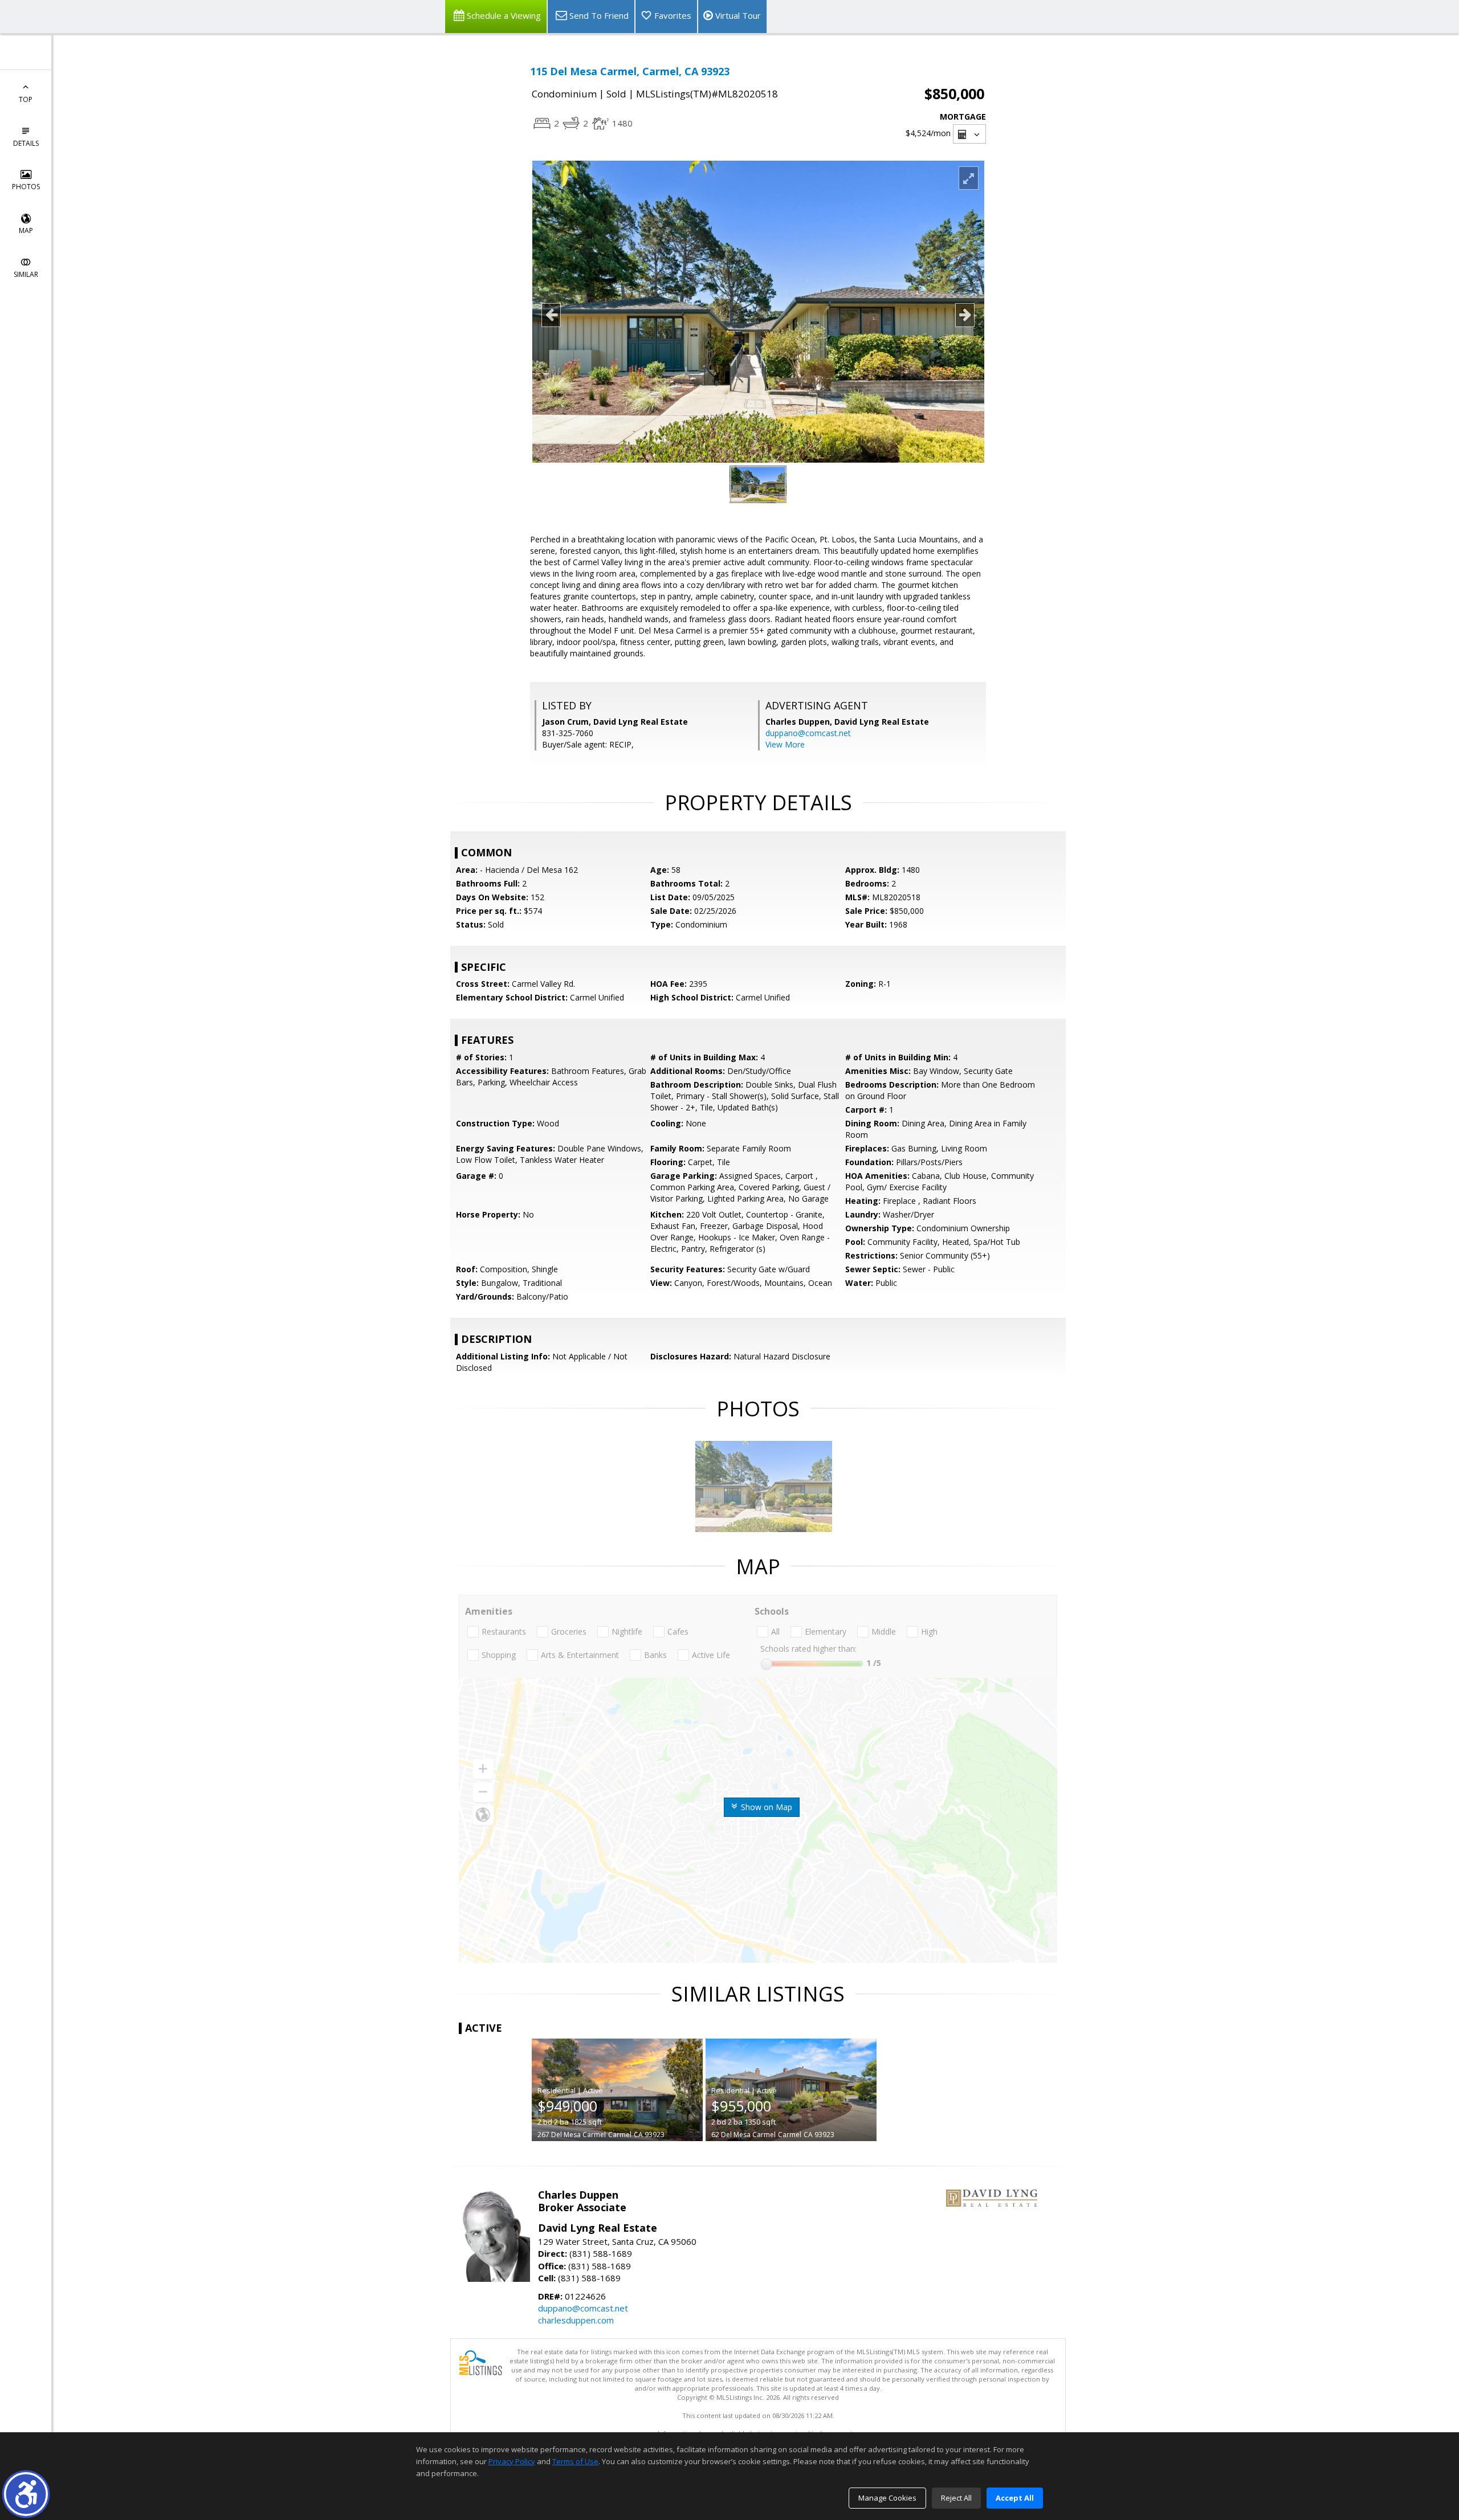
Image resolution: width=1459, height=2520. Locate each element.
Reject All (956, 2498)
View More (785, 744)
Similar (26, 274)
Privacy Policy (512, 2461)
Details (26, 143)
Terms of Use (575, 2461)
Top (26, 99)
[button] (26, 2494)
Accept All (1015, 2498)
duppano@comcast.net (808, 733)
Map (26, 230)
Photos (26, 187)
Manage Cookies (887, 2498)
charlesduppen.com (576, 2320)
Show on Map (765, 1807)
